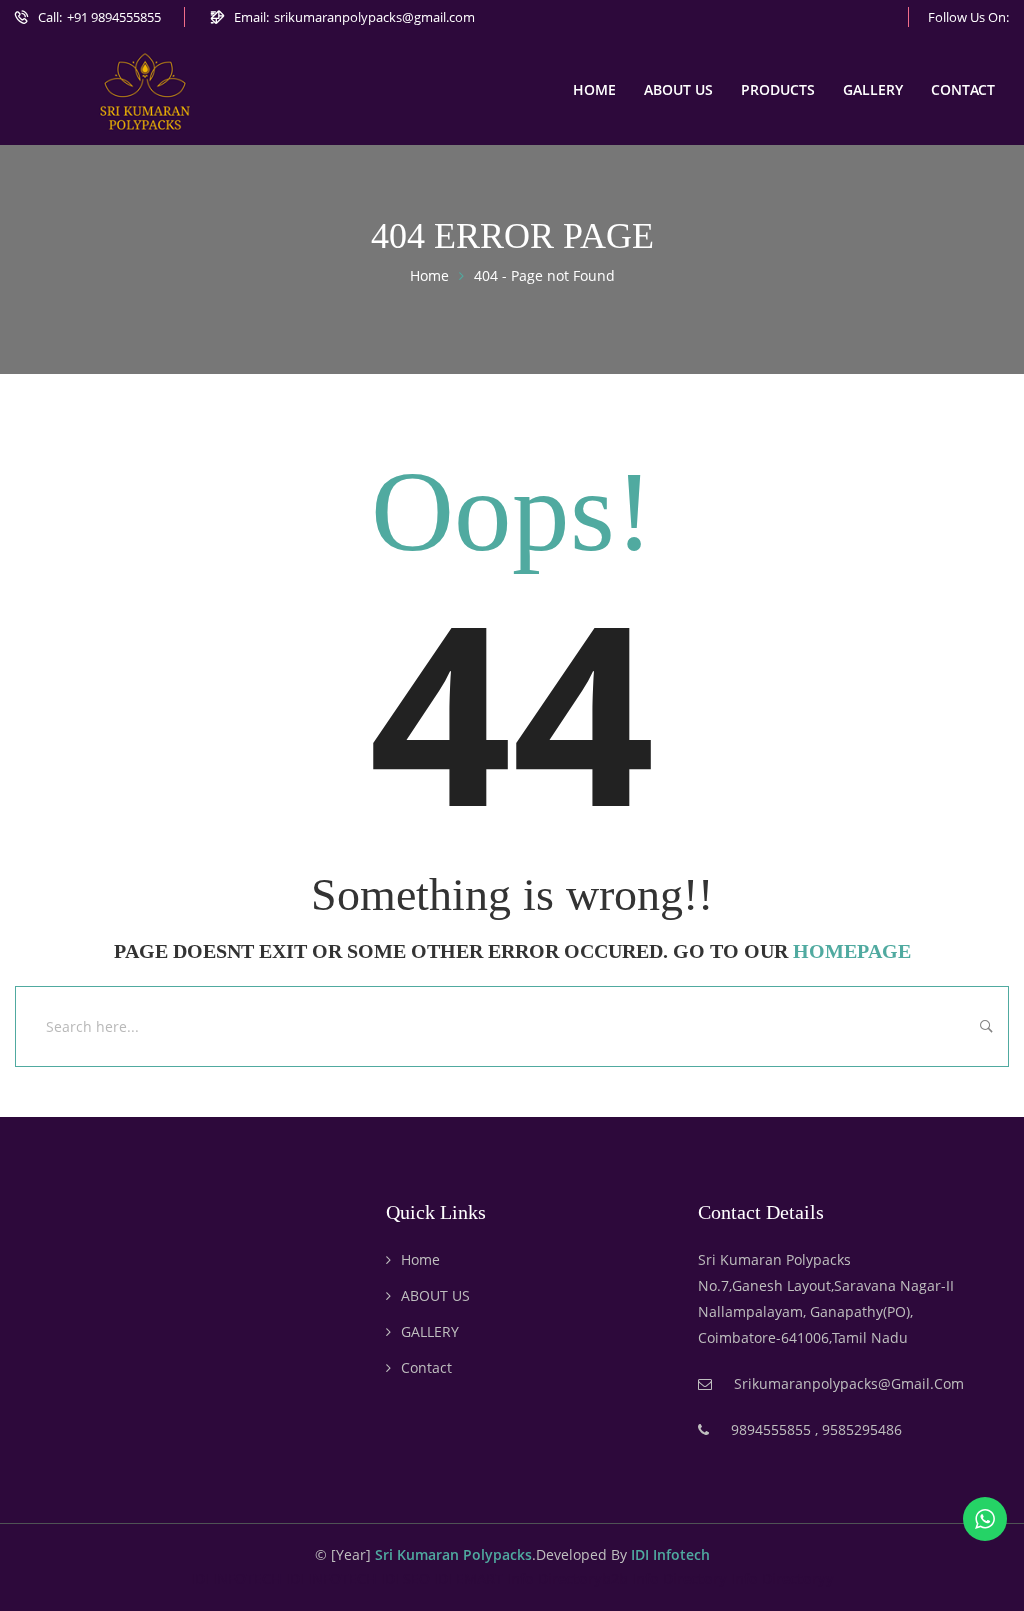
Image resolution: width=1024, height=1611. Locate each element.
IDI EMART (468, 1578)
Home (420, 1259)
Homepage (852, 951)
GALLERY (873, 89)
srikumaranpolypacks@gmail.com (374, 17)
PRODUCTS (778, 89)
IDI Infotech (670, 1554)
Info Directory (679, 1578)
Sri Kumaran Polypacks (453, 1554)
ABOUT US (678, 89)
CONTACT (963, 89)
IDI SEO (405, 1578)
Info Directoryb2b (567, 1578)
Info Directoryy (782, 1578)
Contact (426, 1367)
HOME (594, 89)
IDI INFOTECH (236, 1578)
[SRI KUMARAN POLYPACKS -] (145, 90)
